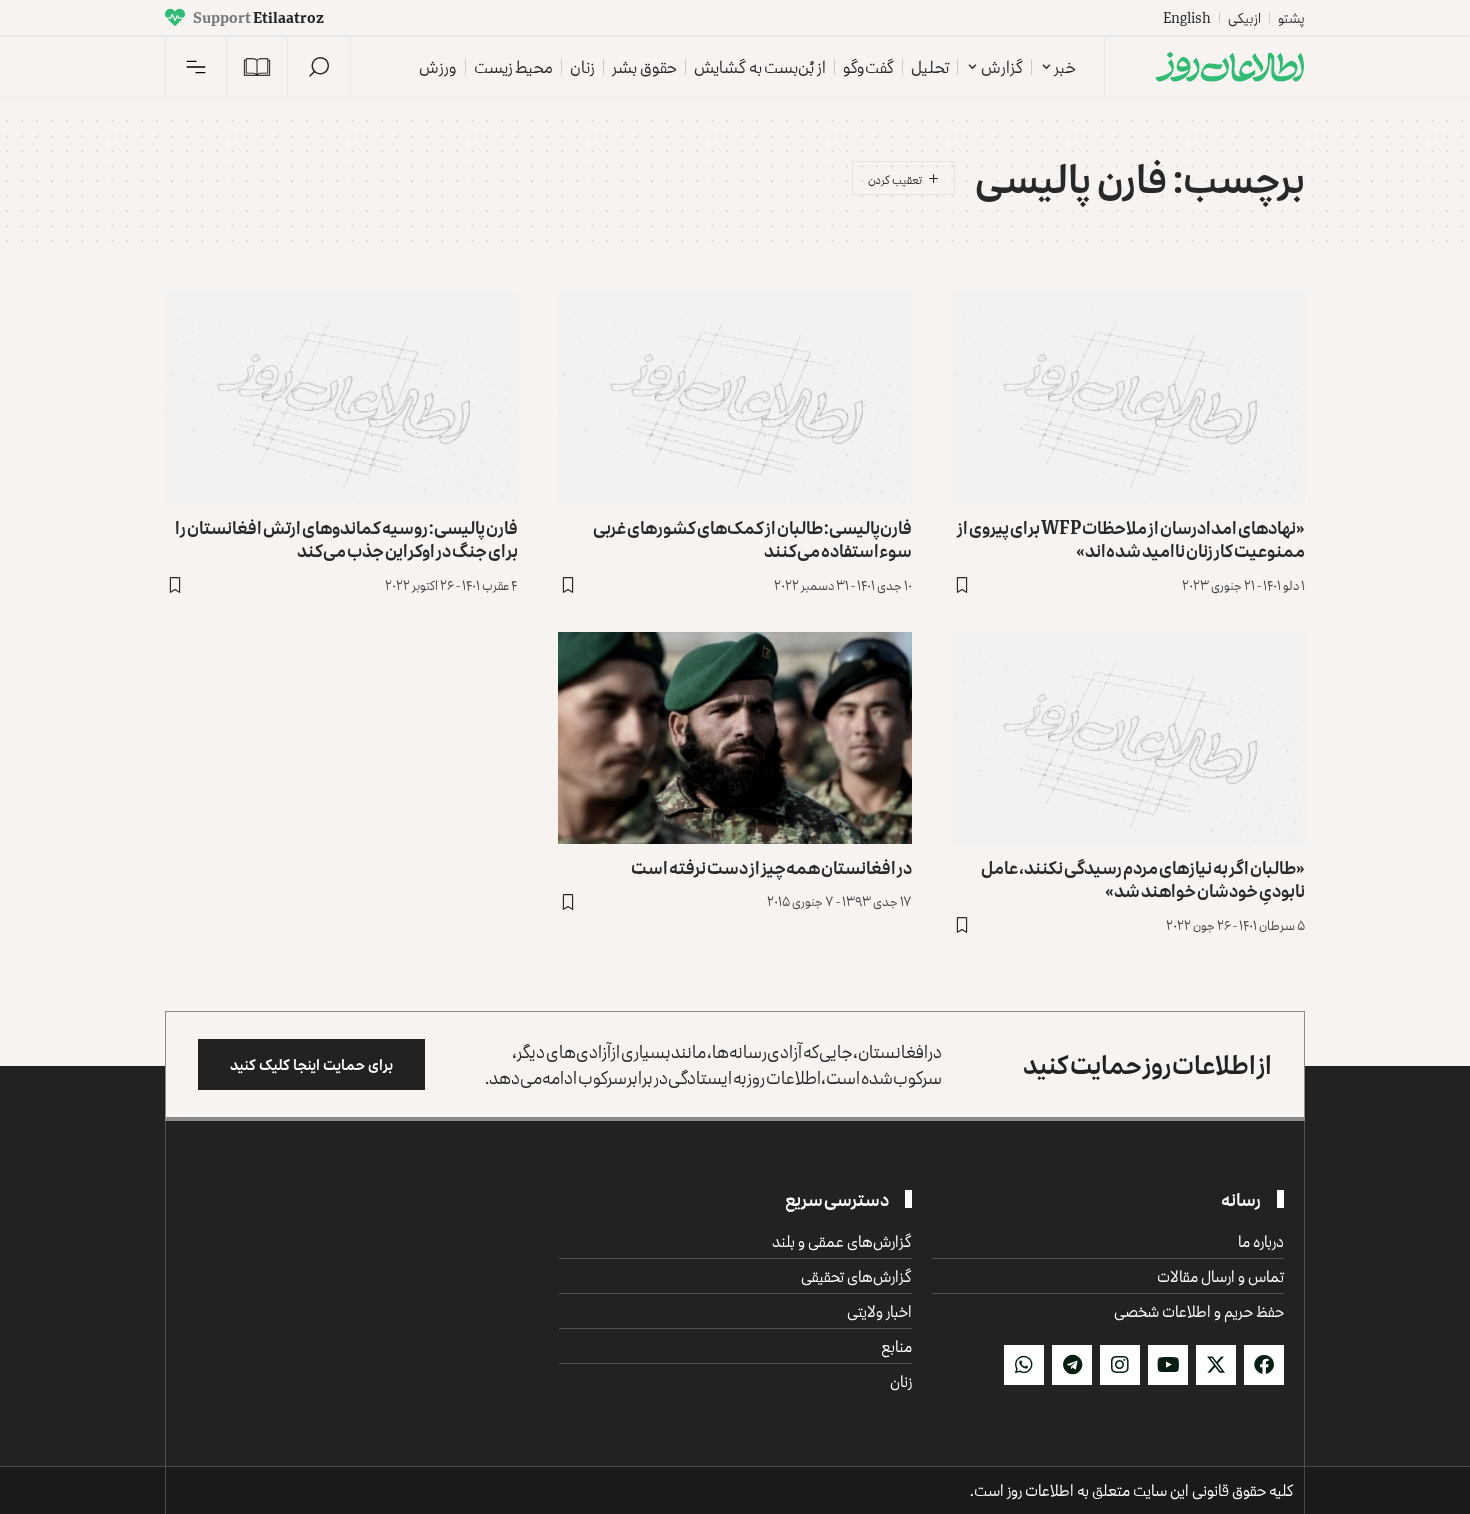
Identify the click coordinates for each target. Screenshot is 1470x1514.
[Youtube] (1168, 1365)
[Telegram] (1072, 1365)
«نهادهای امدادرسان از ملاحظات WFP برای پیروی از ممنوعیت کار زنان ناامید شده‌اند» (1131, 538)
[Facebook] (1264, 1365)
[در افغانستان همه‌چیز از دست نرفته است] (734, 738)
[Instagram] (1120, 1365)
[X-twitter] (1216, 1365)
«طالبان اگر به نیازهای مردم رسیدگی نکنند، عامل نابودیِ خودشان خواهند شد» (1143, 878)
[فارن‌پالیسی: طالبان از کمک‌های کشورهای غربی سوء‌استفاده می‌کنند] (734, 398)
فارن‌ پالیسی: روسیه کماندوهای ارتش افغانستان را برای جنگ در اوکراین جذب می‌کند (346, 538)
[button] (319, 67)
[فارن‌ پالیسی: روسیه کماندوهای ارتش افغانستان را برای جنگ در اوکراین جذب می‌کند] (341, 398)
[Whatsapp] (1024, 1365)
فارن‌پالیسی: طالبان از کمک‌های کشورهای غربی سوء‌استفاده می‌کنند (752, 538)
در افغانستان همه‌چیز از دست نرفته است (771, 867)
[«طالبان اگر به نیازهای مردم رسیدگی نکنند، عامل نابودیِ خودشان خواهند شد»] (1128, 738)
